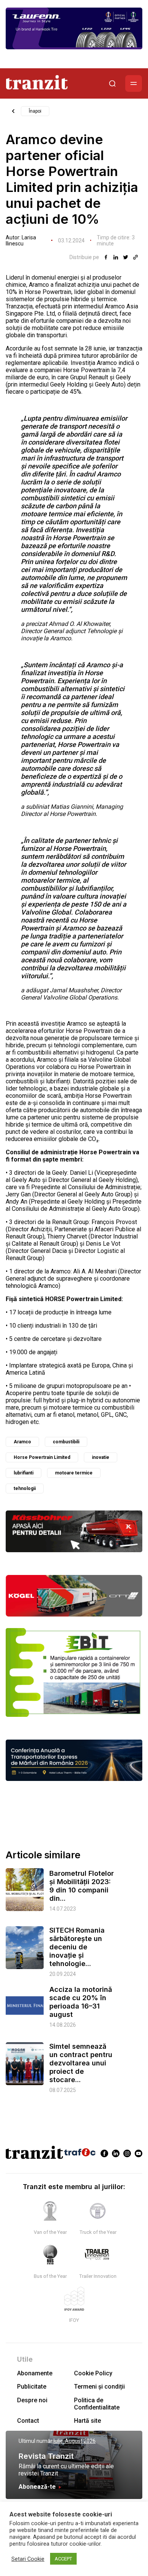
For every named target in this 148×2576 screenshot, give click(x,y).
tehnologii (25, 1488)
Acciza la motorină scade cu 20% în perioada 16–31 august (81, 2002)
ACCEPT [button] (63, 2559)
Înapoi (35, 111)
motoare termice (74, 1473)
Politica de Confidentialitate (97, 2404)
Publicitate (32, 2387)
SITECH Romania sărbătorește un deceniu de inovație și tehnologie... (77, 1947)
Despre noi (32, 2400)
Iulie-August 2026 (75, 2441)
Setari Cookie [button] (28, 2559)
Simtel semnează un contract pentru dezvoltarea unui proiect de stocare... (81, 2063)
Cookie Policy (93, 2373)
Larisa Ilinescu (21, 240)
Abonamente (35, 2373)
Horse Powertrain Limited (42, 1457)
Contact (28, 2421)
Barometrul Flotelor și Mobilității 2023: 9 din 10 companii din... (82, 1886)
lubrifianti (24, 1473)
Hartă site (87, 2421)
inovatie (101, 1457)
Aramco (22, 1442)
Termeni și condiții (99, 2387)
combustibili (66, 1442)
